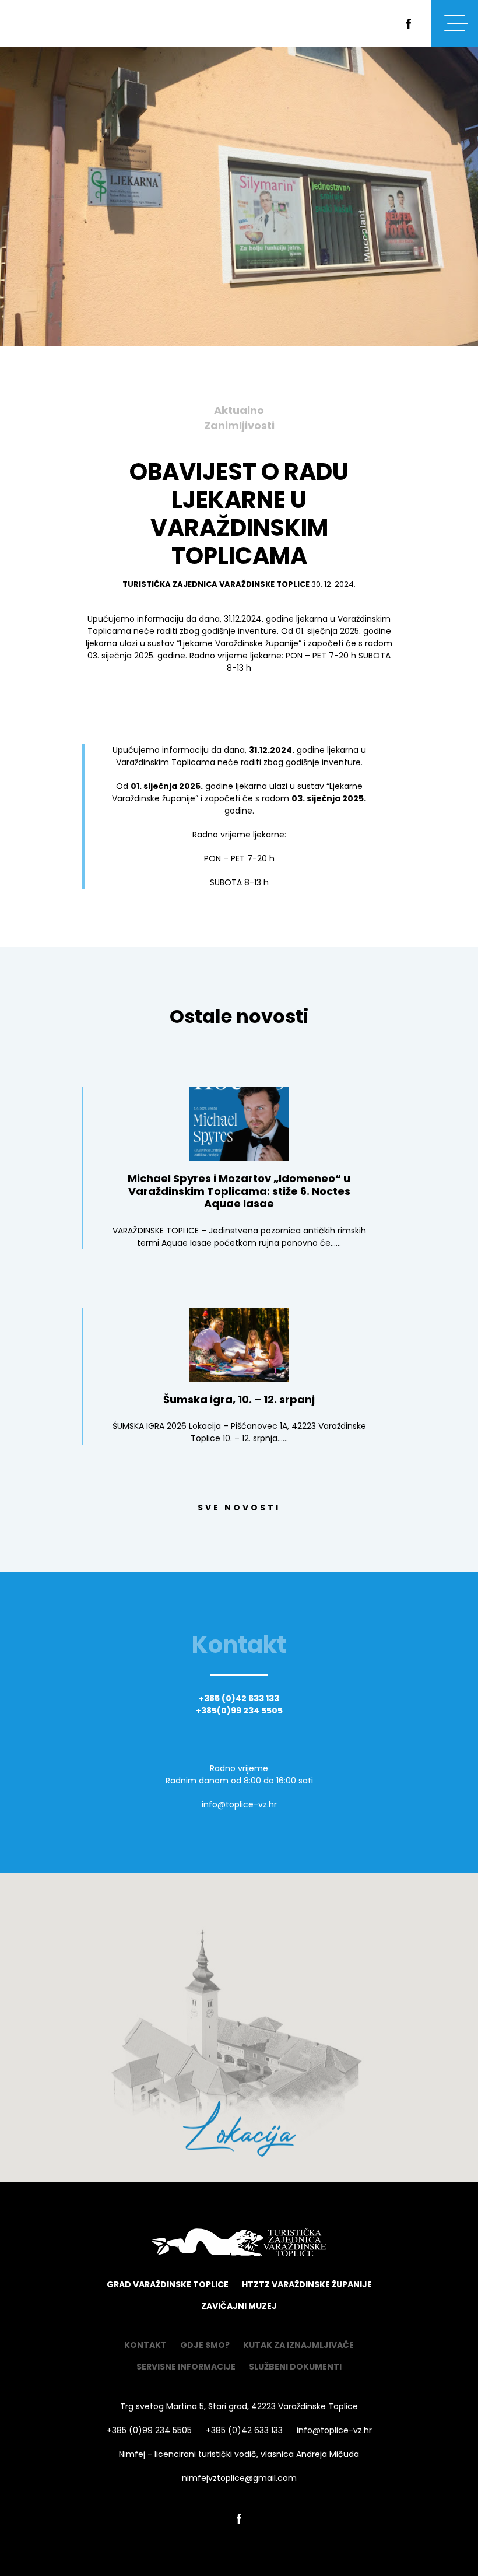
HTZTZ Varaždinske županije (307, 2285)
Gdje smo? (205, 2345)
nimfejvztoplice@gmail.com (239, 2478)
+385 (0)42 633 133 (239, 1699)
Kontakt (145, 2345)
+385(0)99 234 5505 (239, 1711)
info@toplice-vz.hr (239, 1804)
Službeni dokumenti (295, 2367)
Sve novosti (239, 1508)
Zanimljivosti (239, 426)
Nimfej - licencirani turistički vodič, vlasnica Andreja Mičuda (239, 2454)
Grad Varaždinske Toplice (168, 2285)
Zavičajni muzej (239, 2306)
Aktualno (239, 411)
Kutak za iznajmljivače (298, 2345)
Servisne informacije (186, 2367)
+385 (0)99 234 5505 (149, 2430)
